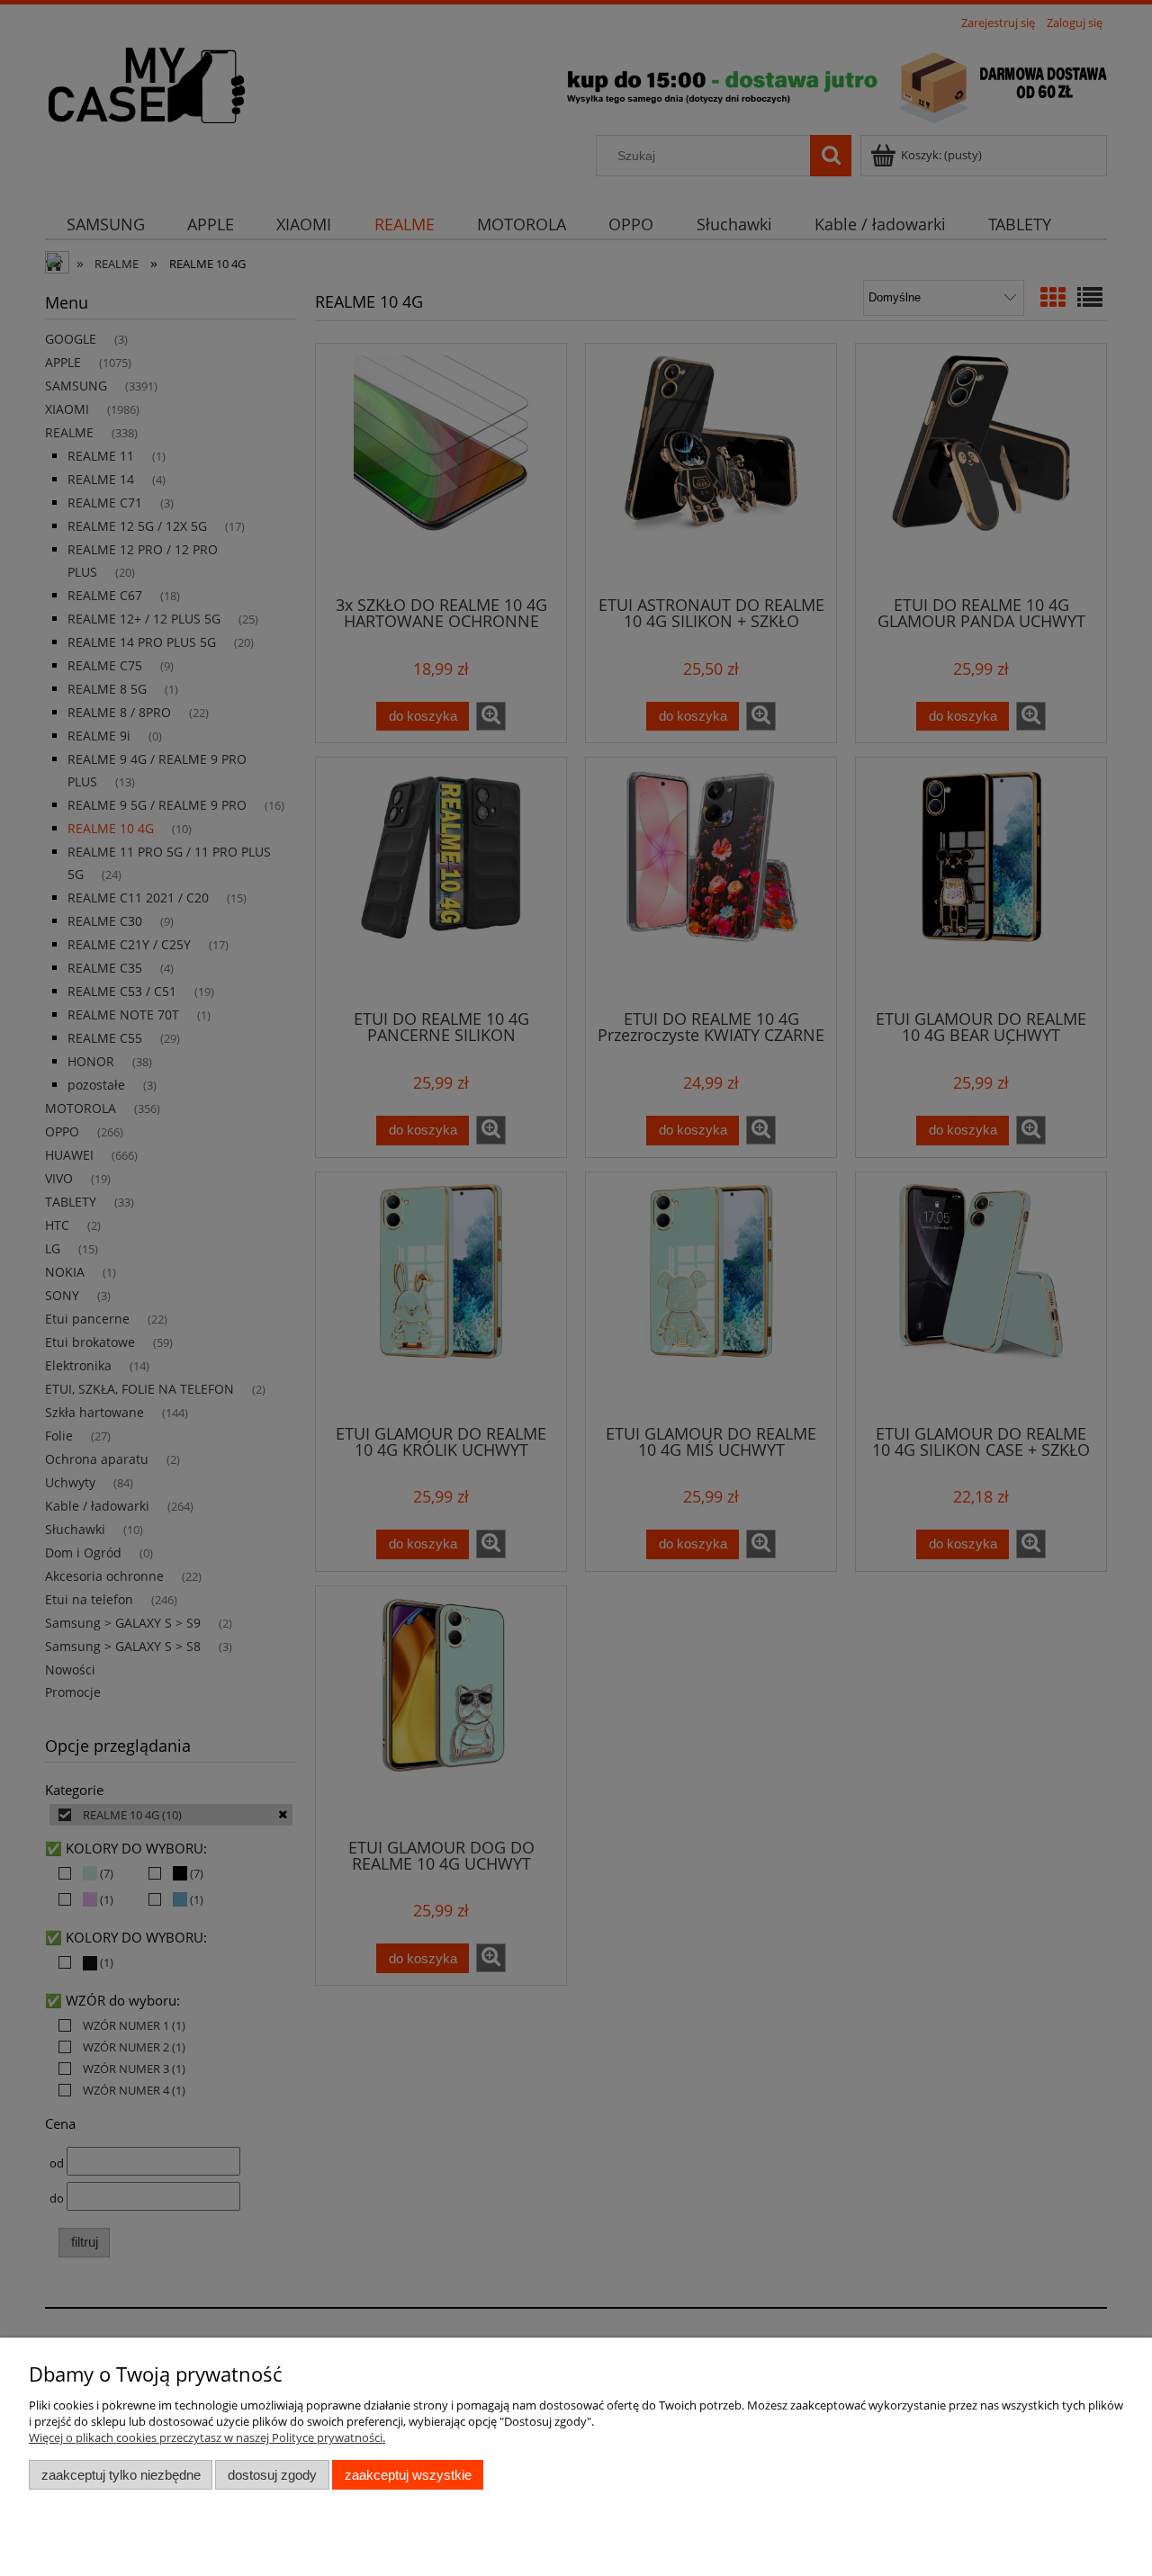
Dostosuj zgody (272, 2475)
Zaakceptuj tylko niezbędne (121, 2475)
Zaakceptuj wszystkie (408, 2475)
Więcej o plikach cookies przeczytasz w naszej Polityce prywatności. (207, 2437)
